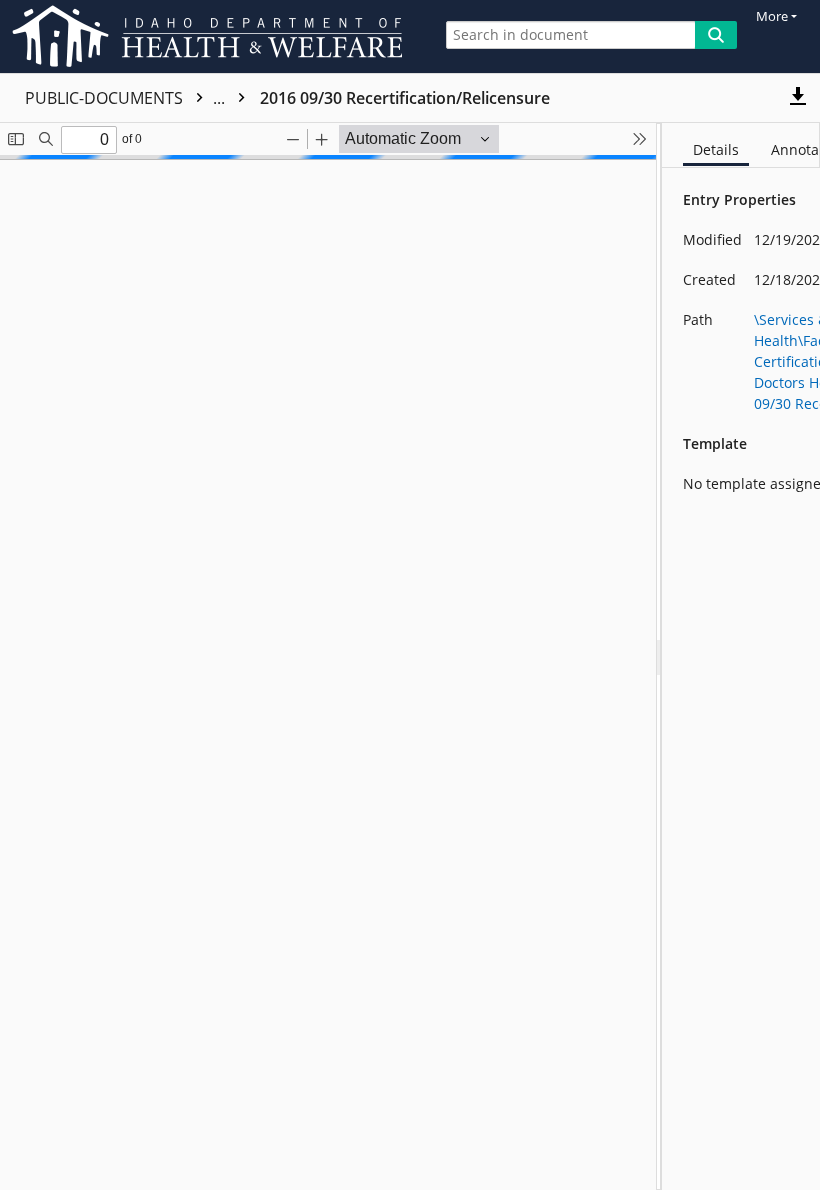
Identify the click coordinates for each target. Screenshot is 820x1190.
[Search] (716, 35)
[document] (741, 656)
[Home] (211, 36)
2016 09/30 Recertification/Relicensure (405, 98)
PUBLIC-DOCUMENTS (127, 98)
